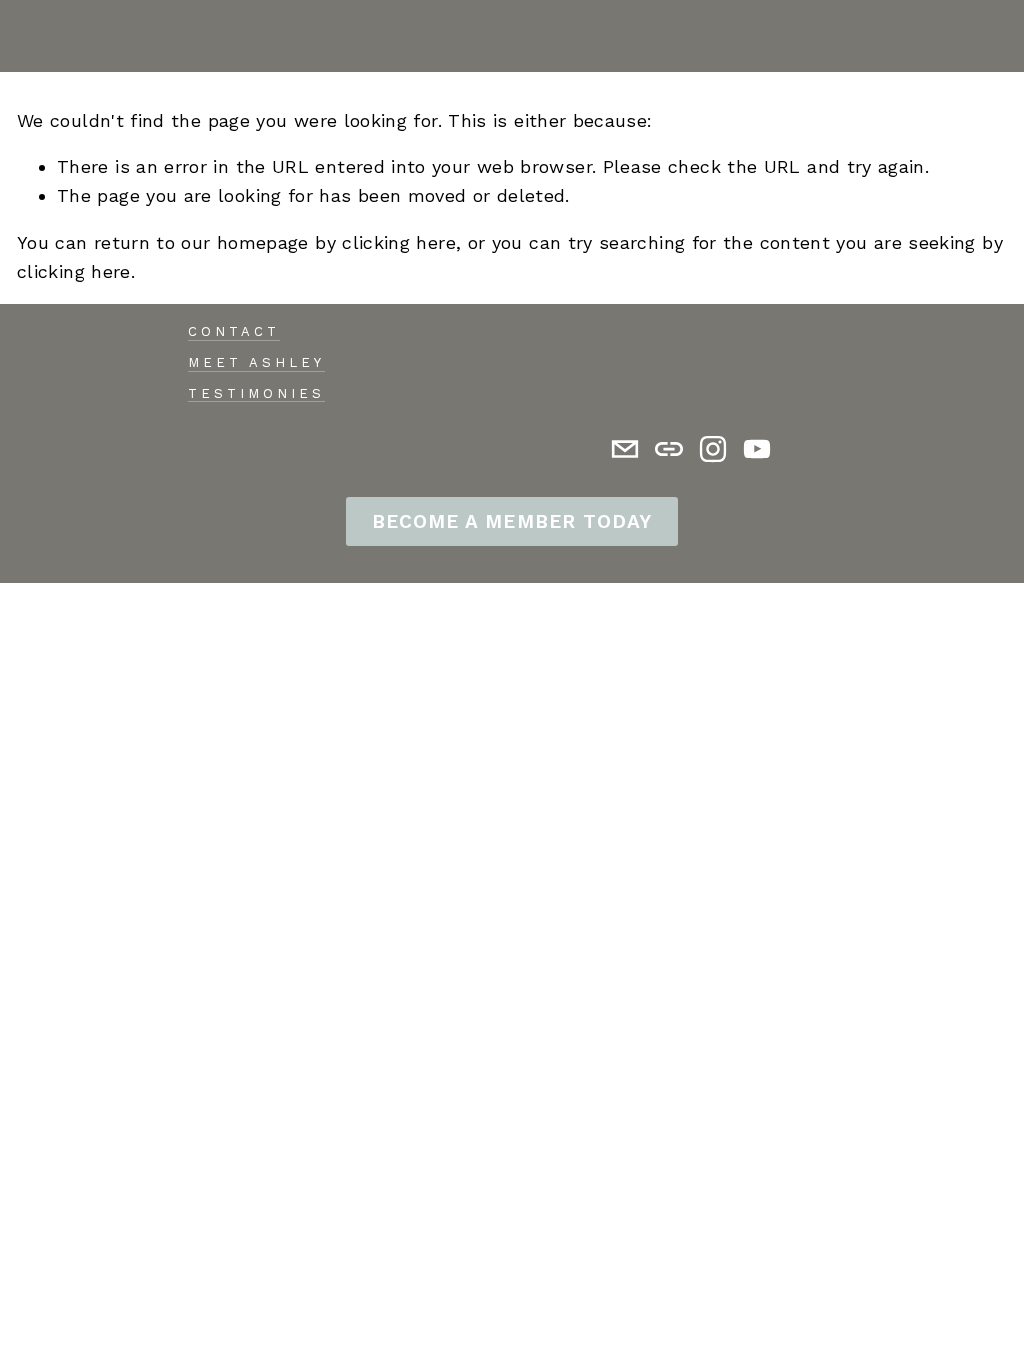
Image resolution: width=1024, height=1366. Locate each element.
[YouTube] (757, 449)
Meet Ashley (256, 362)
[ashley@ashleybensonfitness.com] (625, 449)
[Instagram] (713, 449)
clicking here (399, 242)
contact (234, 331)
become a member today (511, 521)
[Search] (26, 36)
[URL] (669, 449)
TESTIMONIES (256, 393)
